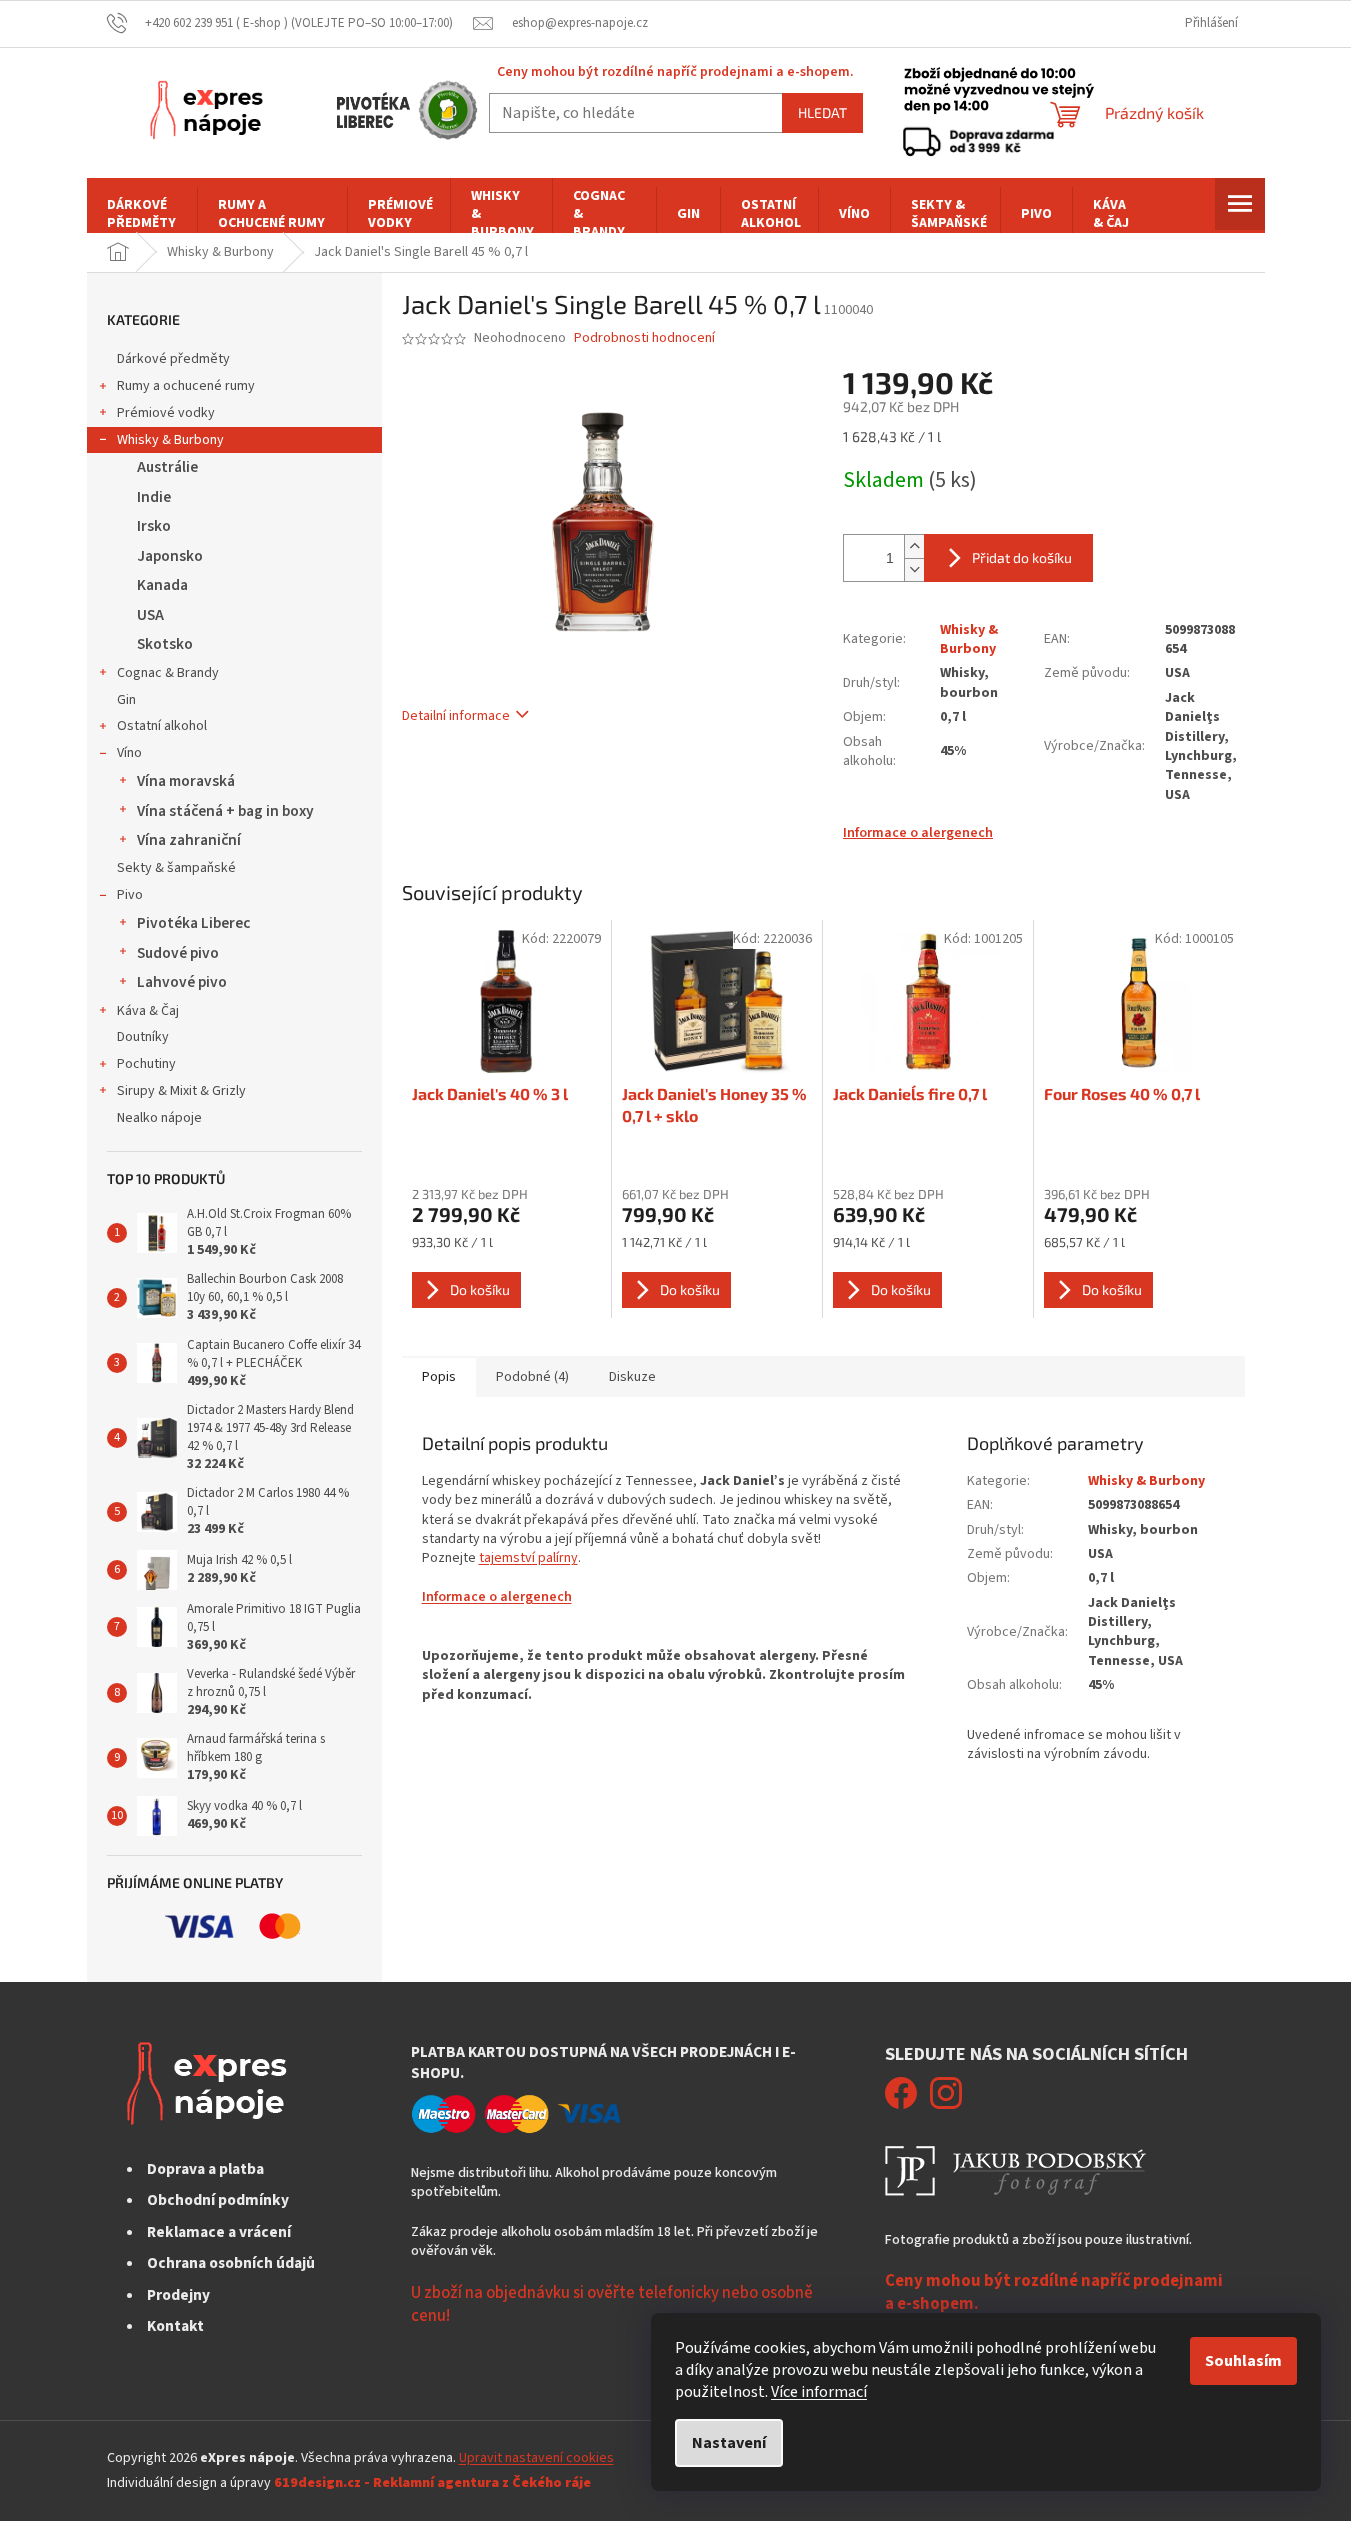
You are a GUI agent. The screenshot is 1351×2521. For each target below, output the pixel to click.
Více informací (819, 2392)
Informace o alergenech (918, 833)
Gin (126, 700)
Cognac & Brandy (168, 673)
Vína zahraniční (189, 840)
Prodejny (178, 2295)
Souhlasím (1243, 2361)
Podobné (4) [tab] (532, 1377)
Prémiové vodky (166, 413)
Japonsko (170, 556)
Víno (129, 753)
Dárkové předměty (173, 359)
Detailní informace (456, 716)
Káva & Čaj (148, 1011)
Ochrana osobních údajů (231, 2263)
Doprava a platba (205, 2169)
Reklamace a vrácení (219, 2232)
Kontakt (175, 2326)
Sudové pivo (178, 953)
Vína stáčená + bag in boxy (225, 811)
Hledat (822, 112)
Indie (154, 497)
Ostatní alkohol (162, 726)
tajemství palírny (528, 1558)
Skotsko (165, 644)
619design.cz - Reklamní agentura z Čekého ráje (432, 2483)
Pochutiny (146, 1064)
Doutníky (143, 1037)
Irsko (154, 526)
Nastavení (729, 2443)
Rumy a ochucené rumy (186, 386)
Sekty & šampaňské (176, 868)
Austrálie (167, 467)
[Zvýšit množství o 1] (914, 546)
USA (150, 615)
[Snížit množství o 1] (914, 569)
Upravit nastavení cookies (536, 2458)
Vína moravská (186, 781)
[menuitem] (142, 214)
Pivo (130, 895)
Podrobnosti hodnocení (644, 338)
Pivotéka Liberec (193, 923)
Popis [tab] (439, 1377)
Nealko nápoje (159, 1118)
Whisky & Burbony (170, 440)
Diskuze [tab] (632, 1377)
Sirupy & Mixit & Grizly (181, 1091)
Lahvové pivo (182, 982)
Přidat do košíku (1022, 557)
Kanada (162, 585)
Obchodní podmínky (218, 2200)
